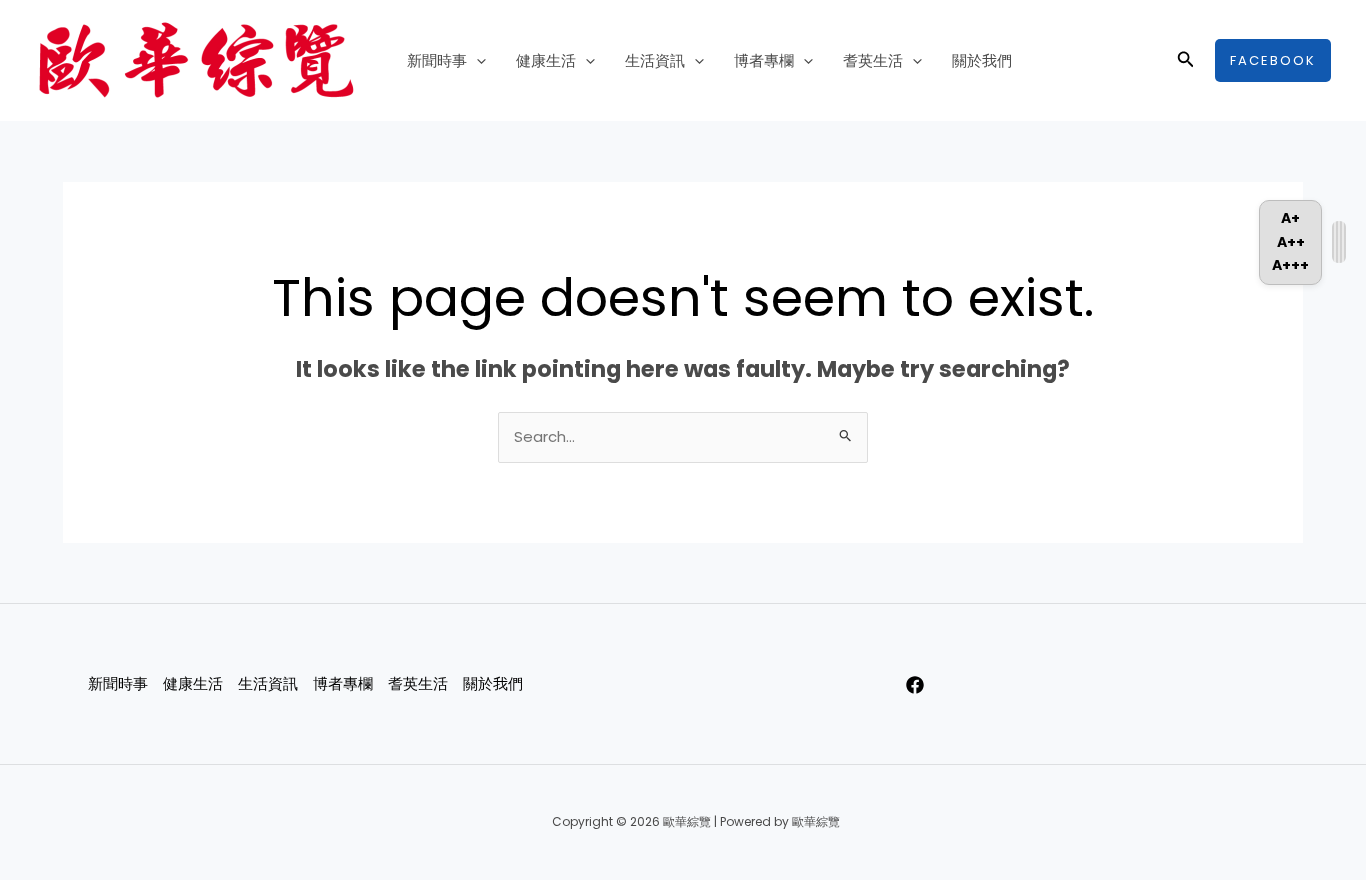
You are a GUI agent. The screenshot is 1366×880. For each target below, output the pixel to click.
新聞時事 (437, 60)
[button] (476, 61)
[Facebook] (915, 685)
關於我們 (982, 60)
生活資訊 (655, 60)
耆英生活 (873, 60)
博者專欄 (764, 60)
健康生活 (546, 60)
